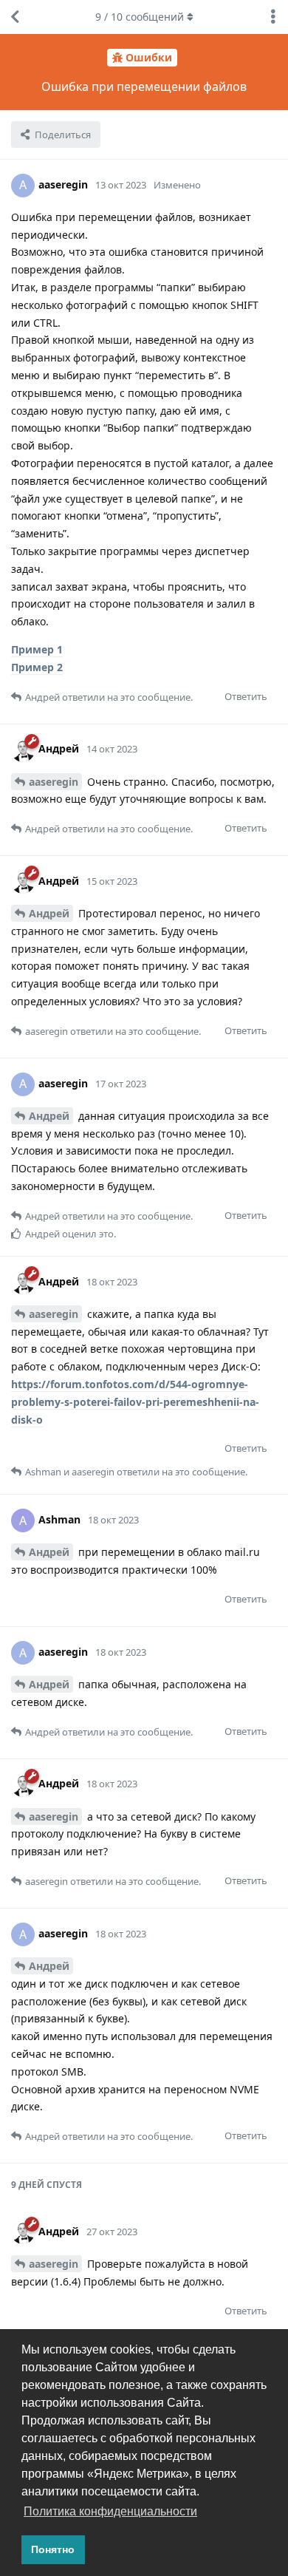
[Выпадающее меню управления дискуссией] (273, 17)
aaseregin (54, 782)
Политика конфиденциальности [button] (110, 2511)
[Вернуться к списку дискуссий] (15, 17)
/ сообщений (140, 17)
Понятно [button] (53, 2549)
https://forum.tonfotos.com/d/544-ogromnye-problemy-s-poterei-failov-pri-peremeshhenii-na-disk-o (135, 1402)
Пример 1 (37, 649)
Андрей (49, 913)
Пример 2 (37, 667)
